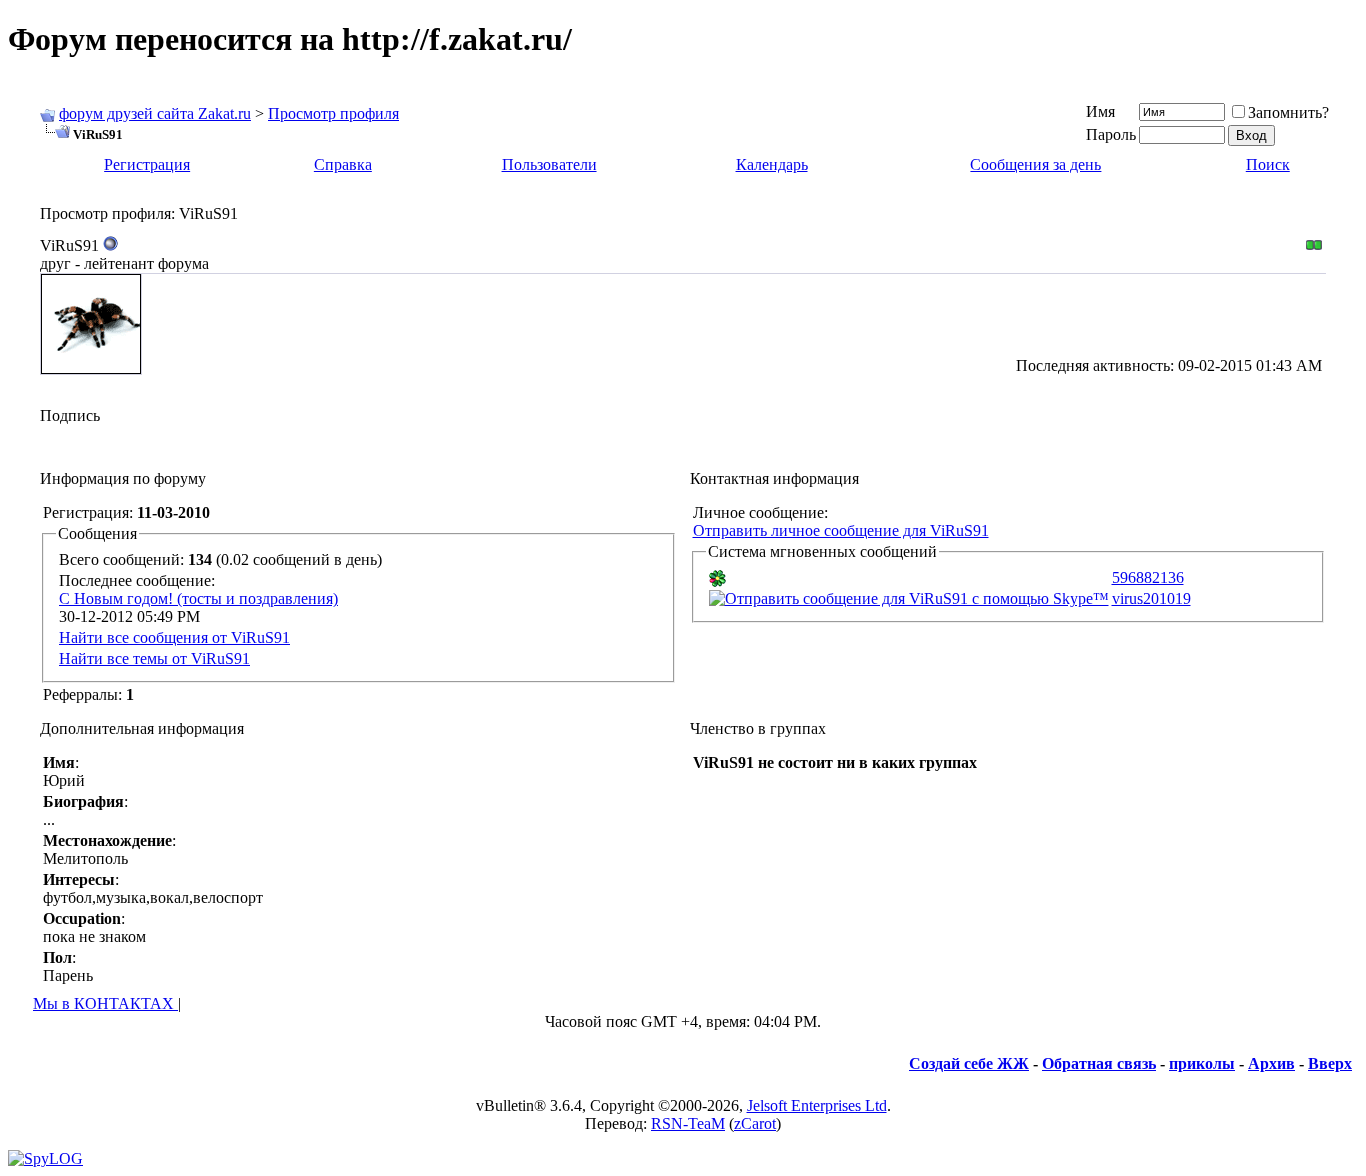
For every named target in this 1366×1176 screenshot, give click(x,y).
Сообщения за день (1035, 164)
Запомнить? (1288, 112)
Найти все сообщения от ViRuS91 (174, 637)
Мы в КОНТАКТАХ (105, 1003)
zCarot (755, 1123)
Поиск (1268, 164)
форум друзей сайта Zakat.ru (155, 113)
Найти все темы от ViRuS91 (154, 658)
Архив (1271, 1063)
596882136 (1148, 577)
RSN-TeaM (688, 1123)
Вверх (1330, 1063)
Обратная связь (1099, 1063)
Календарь (772, 164)
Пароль (1111, 134)
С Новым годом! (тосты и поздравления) (198, 598)
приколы (1202, 1063)
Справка (343, 164)
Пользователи (549, 164)
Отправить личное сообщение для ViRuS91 (841, 530)
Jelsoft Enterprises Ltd (817, 1105)
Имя (1100, 111)
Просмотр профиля (333, 113)
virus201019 (1151, 598)
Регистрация (147, 164)
